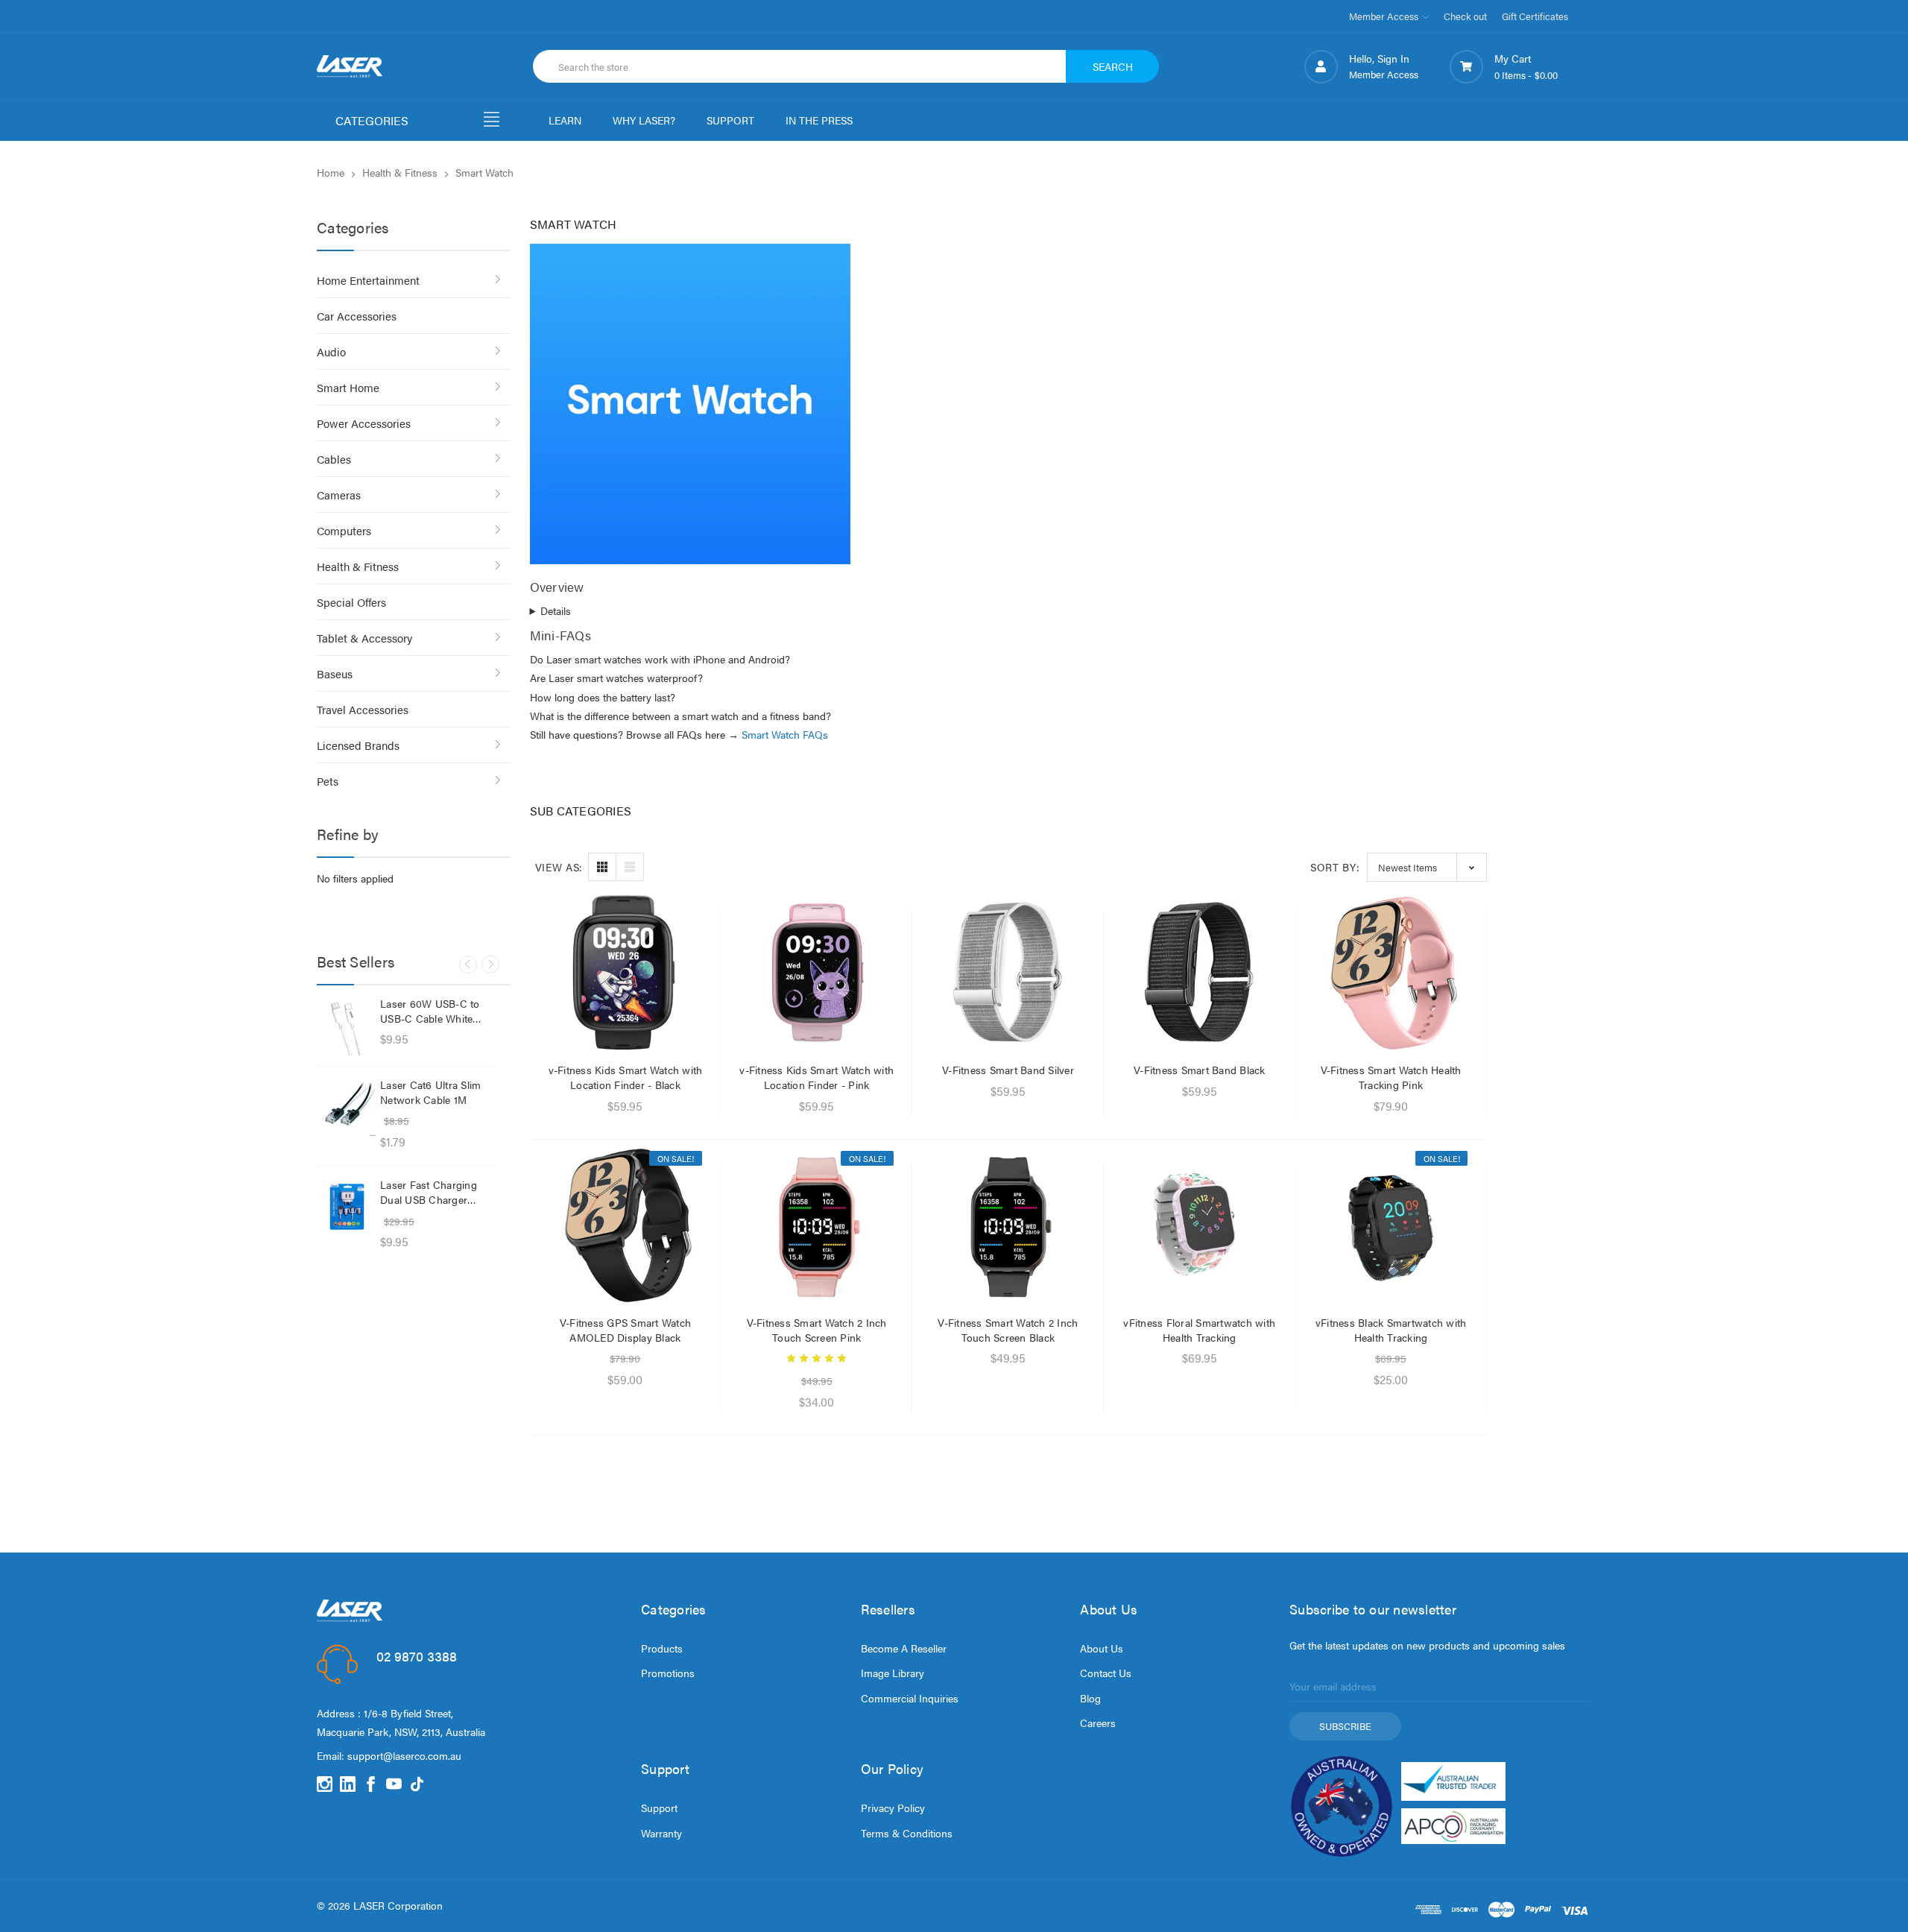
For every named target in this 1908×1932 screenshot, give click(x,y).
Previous (468, 965)
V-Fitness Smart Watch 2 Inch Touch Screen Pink (817, 1330)
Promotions (668, 1673)
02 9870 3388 (417, 1656)
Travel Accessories (363, 709)
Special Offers (351, 602)
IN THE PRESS (819, 120)
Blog (1090, 1698)
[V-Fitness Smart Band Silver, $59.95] (1008, 972)
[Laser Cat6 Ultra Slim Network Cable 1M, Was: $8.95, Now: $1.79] (347, 1107)
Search (1113, 66)
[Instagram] (325, 1784)
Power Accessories (364, 423)
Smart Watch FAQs (785, 734)
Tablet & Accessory (364, 638)
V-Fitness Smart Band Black (1200, 1070)
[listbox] (1427, 867)
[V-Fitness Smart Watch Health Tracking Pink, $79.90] (1391, 972)
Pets (328, 781)
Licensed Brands (358, 745)
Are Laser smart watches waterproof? (616, 678)
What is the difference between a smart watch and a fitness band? (680, 716)
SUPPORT (730, 120)
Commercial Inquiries (910, 1698)
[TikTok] (417, 1784)
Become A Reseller (904, 1648)
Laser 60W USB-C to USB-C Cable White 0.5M (430, 1011)
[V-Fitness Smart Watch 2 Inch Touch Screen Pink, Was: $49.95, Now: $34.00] (816, 1224)
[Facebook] (371, 1784)
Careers (1098, 1723)
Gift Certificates (1535, 16)
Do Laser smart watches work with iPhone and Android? (660, 659)
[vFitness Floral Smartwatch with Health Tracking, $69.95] (1200, 1224)
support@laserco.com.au (404, 1755)
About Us (1102, 1648)
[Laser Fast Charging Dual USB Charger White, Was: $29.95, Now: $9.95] (347, 1207)
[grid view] (602, 867)
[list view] (630, 867)
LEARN (565, 120)
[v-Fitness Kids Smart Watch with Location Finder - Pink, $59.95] (816, 972)
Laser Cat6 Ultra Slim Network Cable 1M (430, 1092)
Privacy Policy (893, 1808)
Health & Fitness (358, 566)
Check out (1465, 16)
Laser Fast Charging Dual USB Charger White (429, 1192)
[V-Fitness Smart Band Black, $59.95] (1200, 972)
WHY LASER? (644, 120)
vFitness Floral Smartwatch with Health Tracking (1199, 1330)
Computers (344, 530)
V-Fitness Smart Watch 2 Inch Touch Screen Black (1008, 1330)
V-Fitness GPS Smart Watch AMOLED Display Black (625, 1330)
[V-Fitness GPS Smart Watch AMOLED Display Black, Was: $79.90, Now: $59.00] (626, 1224)
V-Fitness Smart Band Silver (1008, 1070)
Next (490, 965)
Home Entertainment (368, 280)
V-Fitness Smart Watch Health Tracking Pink (1391, 1077)
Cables (334, 459)
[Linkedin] (348, 1784)
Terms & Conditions (907, 1833)
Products (662, 1648)
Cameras (339, 495)
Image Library (893, 1673)
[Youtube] (394, 1784)
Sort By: (1335, 867)
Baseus (335, 673)
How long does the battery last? (603, 697)
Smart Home (348, 387)
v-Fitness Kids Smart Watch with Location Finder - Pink (816, 1077)
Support (659, 1808)
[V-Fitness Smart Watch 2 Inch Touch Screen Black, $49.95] (1008, 1224)
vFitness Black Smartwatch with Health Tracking (1391, 1330)
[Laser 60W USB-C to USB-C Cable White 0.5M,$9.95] (347, 1026)
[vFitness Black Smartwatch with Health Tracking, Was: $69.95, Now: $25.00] (1391, 1224)
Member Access (1385, 16)
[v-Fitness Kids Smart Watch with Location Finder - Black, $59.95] (626, 972)
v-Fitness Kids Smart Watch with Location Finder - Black (626, 1077)
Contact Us (1106, 1673)
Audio (331, 351)
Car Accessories (357, 316)
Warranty (661, 1833)
